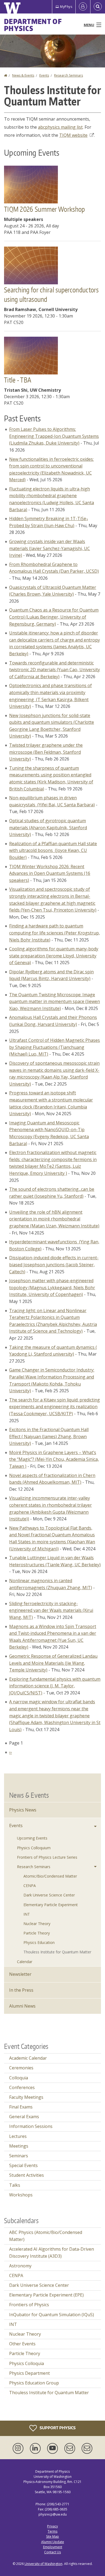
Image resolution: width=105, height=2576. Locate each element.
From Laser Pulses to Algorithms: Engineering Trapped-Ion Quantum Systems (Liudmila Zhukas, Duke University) (54, 436)
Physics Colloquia (27, 2363)
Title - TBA (18, 380)
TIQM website (73, 135)
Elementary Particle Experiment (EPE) (46, 2295)
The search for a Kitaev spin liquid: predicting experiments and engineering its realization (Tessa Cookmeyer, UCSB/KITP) (55, 1407)
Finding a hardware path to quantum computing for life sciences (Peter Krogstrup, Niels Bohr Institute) (55, 933)
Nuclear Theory (37, 1924)
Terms (52, 2531)
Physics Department (29, 2373)
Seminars (19, 2156)
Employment (53, 2547)
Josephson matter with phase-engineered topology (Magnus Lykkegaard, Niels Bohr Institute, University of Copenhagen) (52, 1287)
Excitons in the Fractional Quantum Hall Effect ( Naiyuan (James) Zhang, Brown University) (49, 1436)
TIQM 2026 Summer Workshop (45, 209)
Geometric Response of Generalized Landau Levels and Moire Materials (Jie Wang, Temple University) (53, 1663)
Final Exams (21, 2107)
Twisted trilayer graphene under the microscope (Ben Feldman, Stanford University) (46, 752)
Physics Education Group (34, 2383)
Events (44, 75)
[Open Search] (98, 7)
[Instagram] (19, 2448)
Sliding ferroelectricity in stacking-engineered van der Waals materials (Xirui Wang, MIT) (51, 1610)
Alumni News (22, 2006)
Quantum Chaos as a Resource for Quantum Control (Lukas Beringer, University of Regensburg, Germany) (54, 617)
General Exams (24, 2117)
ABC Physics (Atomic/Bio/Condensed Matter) (46, 2236)
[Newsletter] (87, 2448)
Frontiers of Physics (29, 2305)
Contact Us (52, 2552)
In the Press (21, 1990)
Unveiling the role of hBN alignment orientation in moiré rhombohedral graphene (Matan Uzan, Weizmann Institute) (54, 1219)
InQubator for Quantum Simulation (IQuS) (52, 2315)
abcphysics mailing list (60, 127)
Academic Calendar (28, 2058)
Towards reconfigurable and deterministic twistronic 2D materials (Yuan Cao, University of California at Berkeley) (55, 670)
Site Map (52, 2536)
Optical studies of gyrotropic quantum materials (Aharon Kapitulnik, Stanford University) (48, 828)
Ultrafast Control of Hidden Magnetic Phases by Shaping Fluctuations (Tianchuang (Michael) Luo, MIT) (55, 1047)
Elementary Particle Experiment (51, 1905)
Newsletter (20, 1974)
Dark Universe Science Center (49, 1895)
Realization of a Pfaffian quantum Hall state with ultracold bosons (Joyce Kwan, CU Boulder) (53, 850)
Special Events (23, 2165)
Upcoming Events (32, 1838)
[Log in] (83, 7)
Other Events (22, 2344)
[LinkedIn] (36, 2448)
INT (27, 1914)
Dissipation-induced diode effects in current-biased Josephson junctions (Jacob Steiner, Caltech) (54, 1265)
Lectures (18, 2136)
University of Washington (43, 2564)
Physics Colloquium (34, 1848)
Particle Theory (37, 1933)
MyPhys (66, 7)
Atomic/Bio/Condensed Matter (50, 1876)
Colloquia (19, 2078)
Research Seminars (69, 75)
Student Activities (27, 2175)
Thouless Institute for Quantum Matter (57, 1952)
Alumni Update (53, 2542)
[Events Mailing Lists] (71, 2448)
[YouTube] (54, 2448)
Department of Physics (33, 25)
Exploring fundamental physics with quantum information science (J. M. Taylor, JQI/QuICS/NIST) (55, 1686)
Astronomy (20, 2266)
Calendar (25, 1962)
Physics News (23, 1810)
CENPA (30, 1886)
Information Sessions (31, 2126)
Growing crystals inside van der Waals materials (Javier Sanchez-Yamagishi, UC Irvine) (50, 548)
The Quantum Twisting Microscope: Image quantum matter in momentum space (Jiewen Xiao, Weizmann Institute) (55, 1002)
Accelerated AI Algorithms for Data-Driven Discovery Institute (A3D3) (52, 2253)
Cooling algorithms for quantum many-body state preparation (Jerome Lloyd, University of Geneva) (54, 956)
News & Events (23, 75)
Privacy (52, 2526)
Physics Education (39, 1942)
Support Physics (57, 2427)
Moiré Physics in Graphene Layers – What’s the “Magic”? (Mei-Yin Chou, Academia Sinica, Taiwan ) (54, 1459)
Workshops (21, 2195)
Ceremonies (21, 2068)
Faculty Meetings (26, 2097)
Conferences (22, 2087)
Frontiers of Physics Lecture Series (47, 1857)
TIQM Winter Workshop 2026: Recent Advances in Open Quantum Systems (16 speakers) (50, 873)
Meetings (19, 2146)
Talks (15, 2185)
